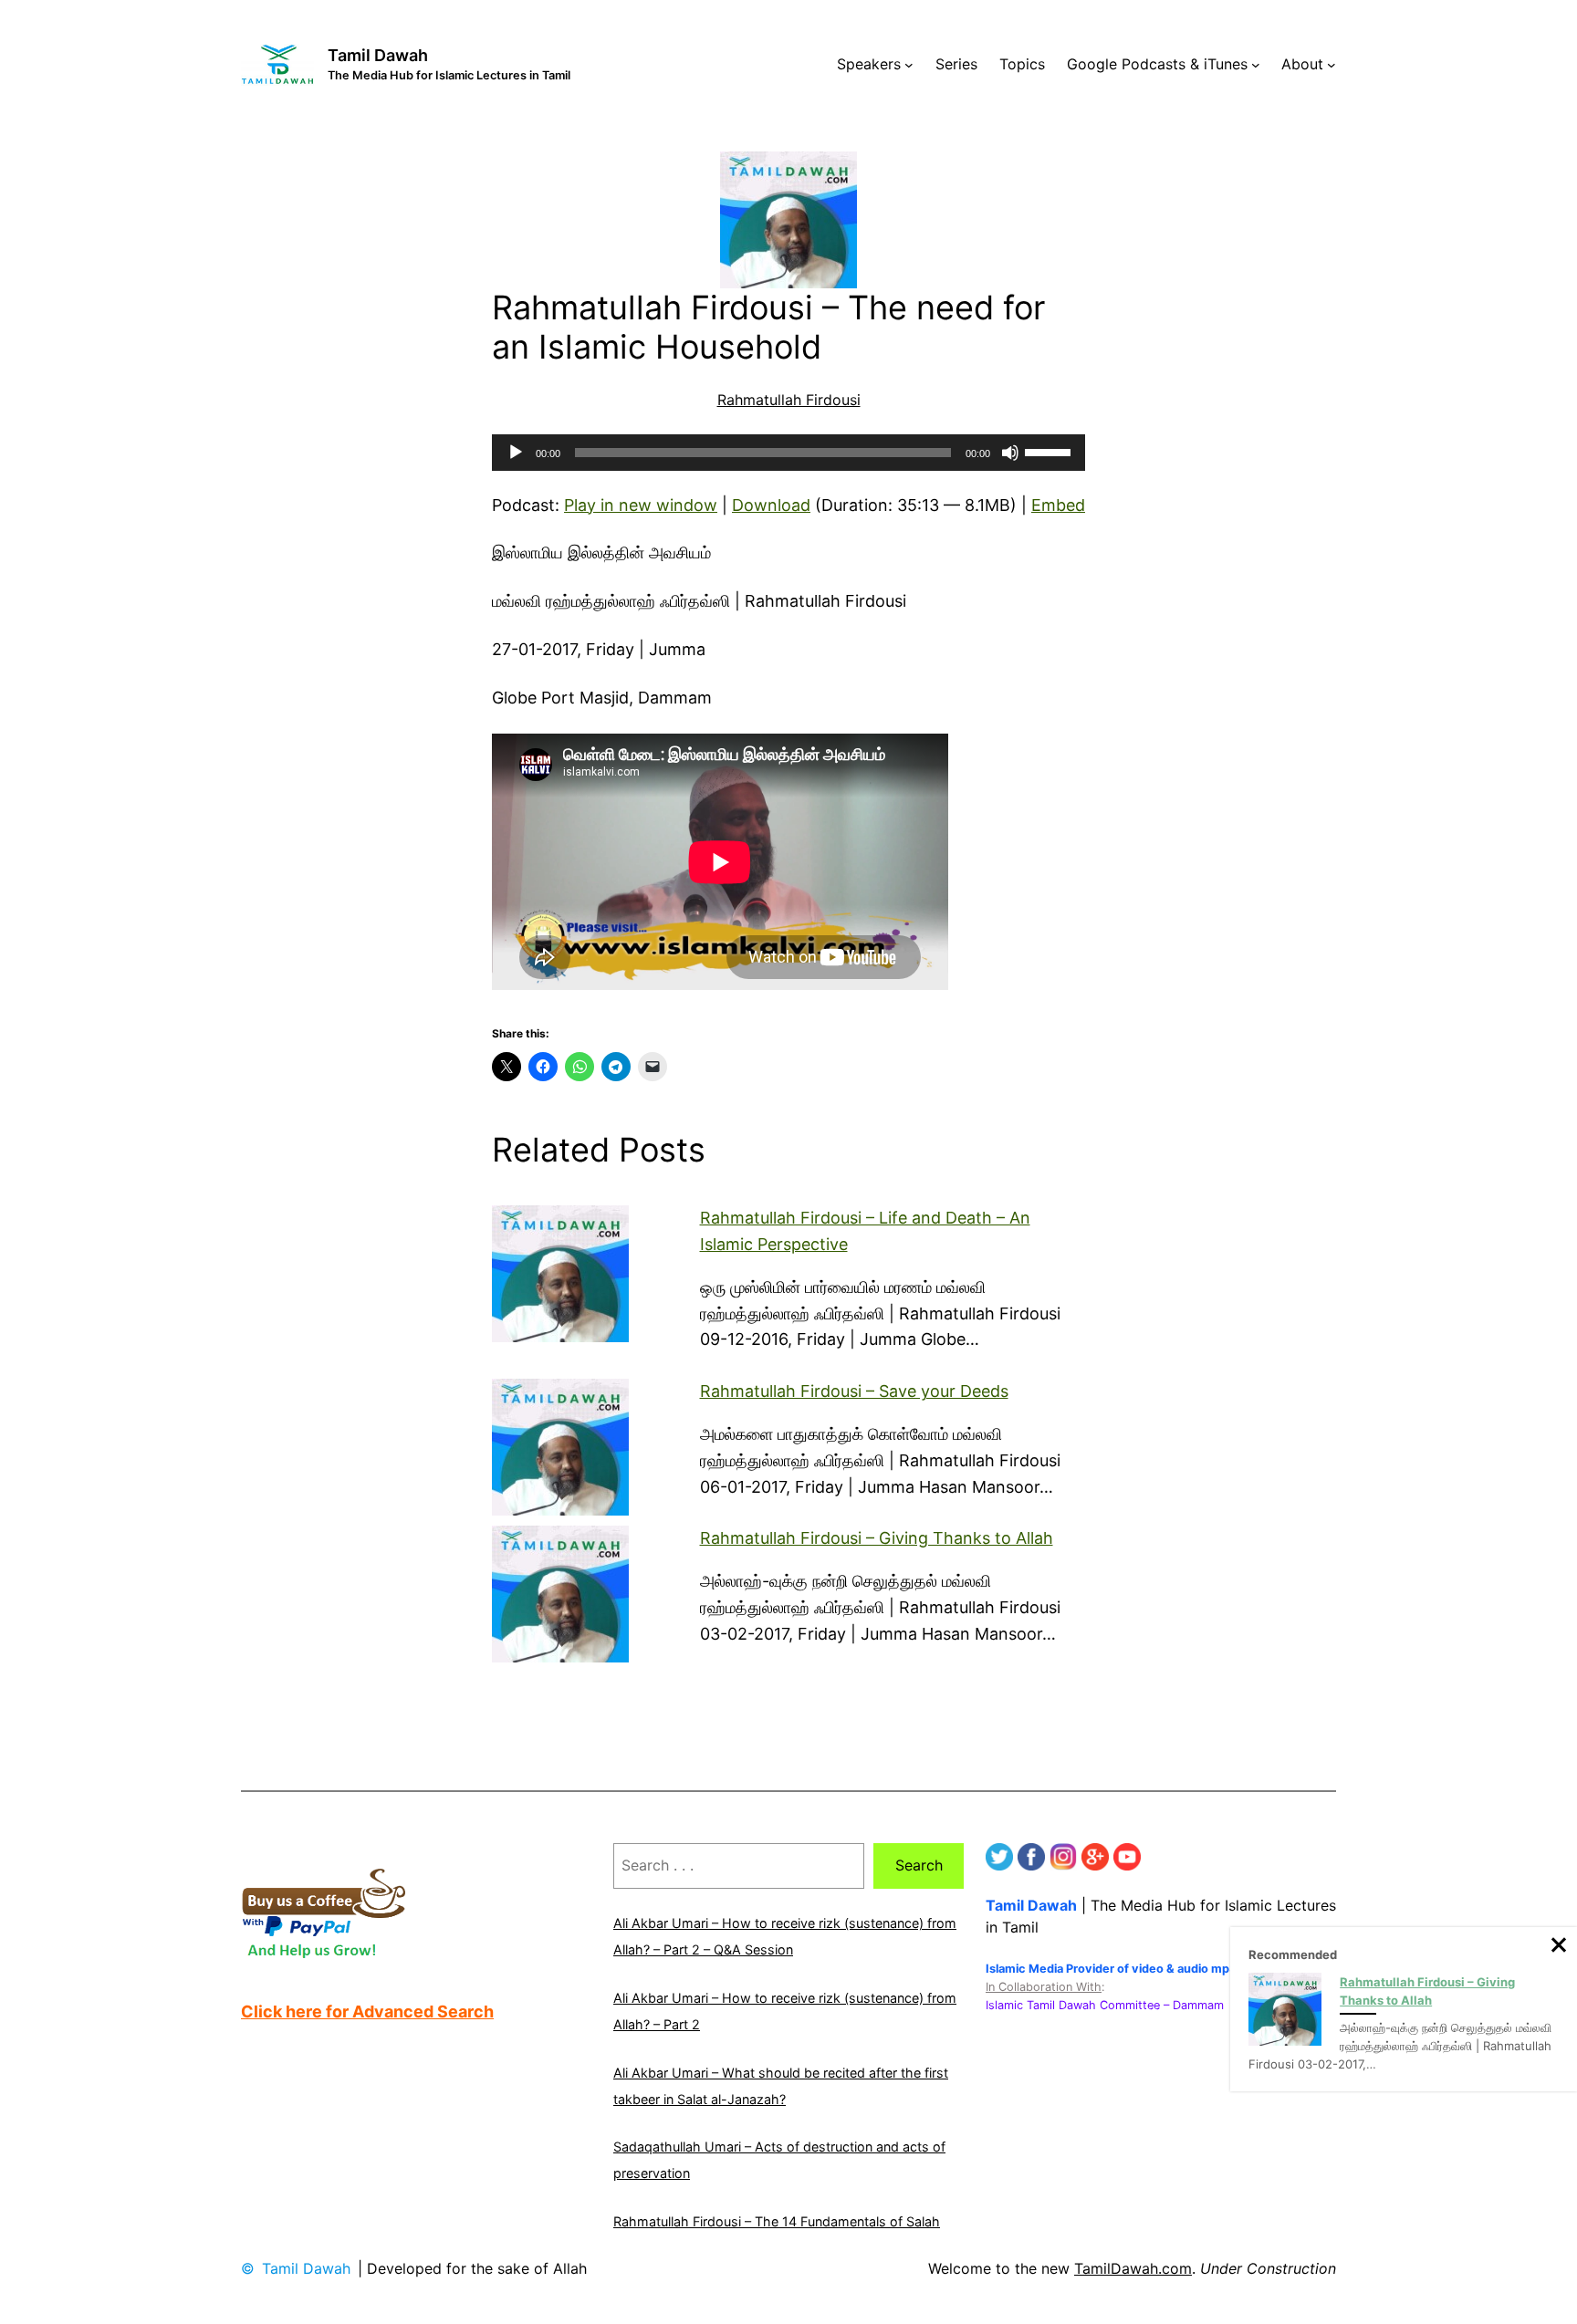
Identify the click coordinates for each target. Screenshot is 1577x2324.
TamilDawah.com (1133, 2268)
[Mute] (1010, 453)
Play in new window (641, 505)
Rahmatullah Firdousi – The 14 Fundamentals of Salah (777, 2221)
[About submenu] (1332, 65)
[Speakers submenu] (909, 65)
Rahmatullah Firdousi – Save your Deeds (854, 1391)
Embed (1058, 505)
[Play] (516, 453)
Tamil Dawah (378, 55)
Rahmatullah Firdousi (789, 400)
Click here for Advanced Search (367, 2011)
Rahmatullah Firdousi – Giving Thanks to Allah (877, 1538)
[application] (788, 453)
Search (919, 1865)
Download (771, 505)
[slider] (1050, 451)
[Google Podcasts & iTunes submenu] (1256, 65)
